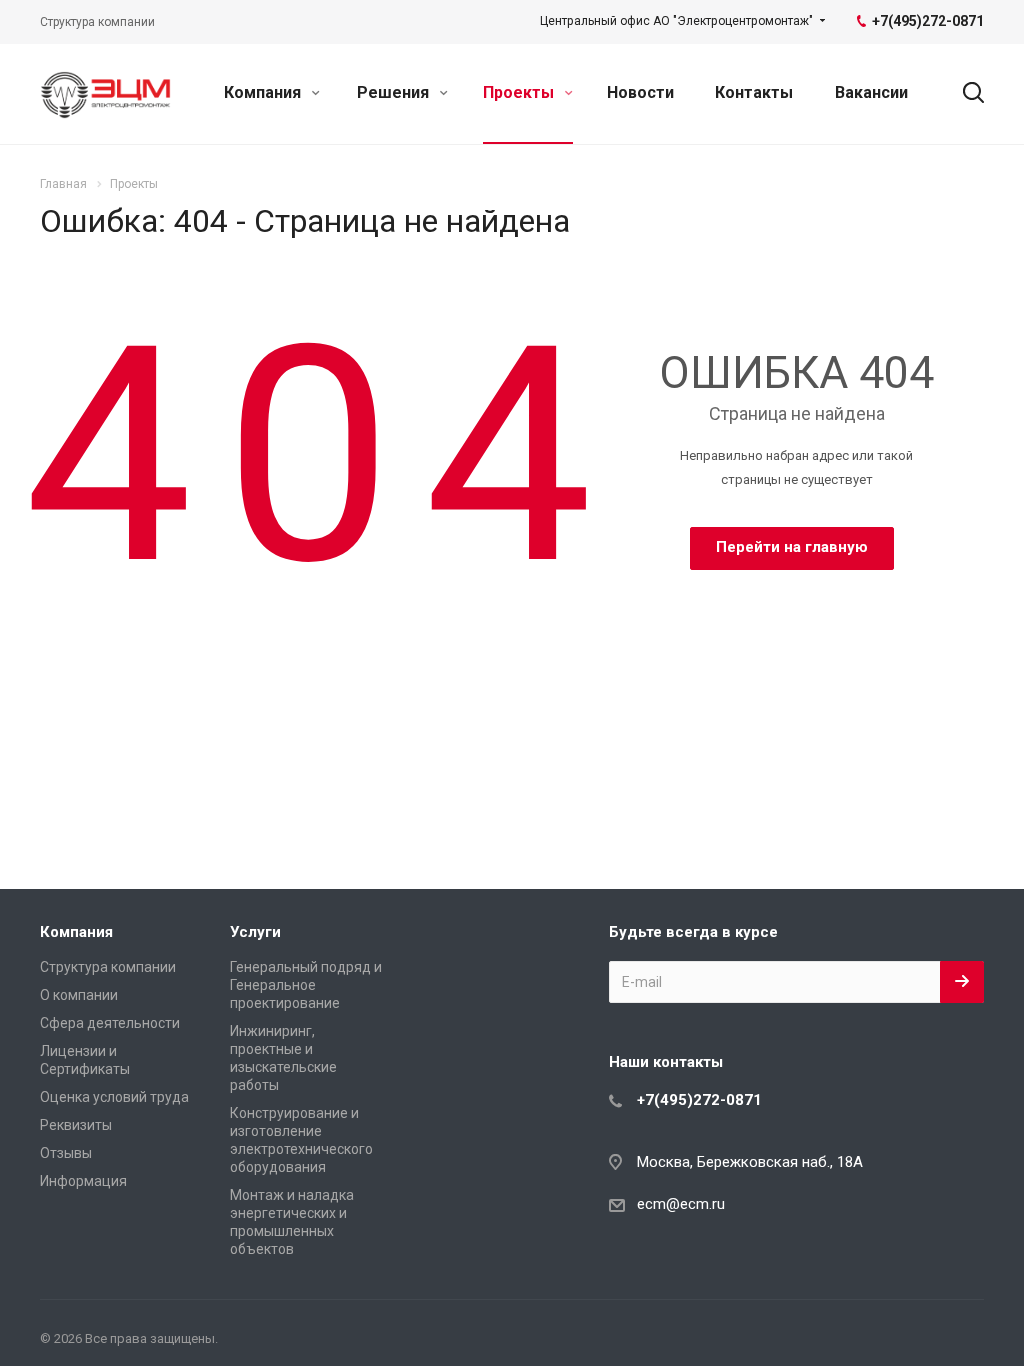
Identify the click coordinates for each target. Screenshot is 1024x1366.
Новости (640, 92)
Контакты (754, 92)
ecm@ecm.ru (681, 1204)
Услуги (255, 932)
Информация (83, 1181)
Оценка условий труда (114, 1097)
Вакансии (871, 92)
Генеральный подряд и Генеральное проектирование (306, 985)
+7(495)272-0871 (699, 1100)
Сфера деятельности (110, 1023)
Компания (264, 92)
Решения (395, 92)
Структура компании (108, 967)
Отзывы (66, 1153)
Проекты (520, 92)
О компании (79, 995)
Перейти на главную (792, 547)
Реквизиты (76, 1125)
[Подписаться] (962, 982)
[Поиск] (964, 93)
